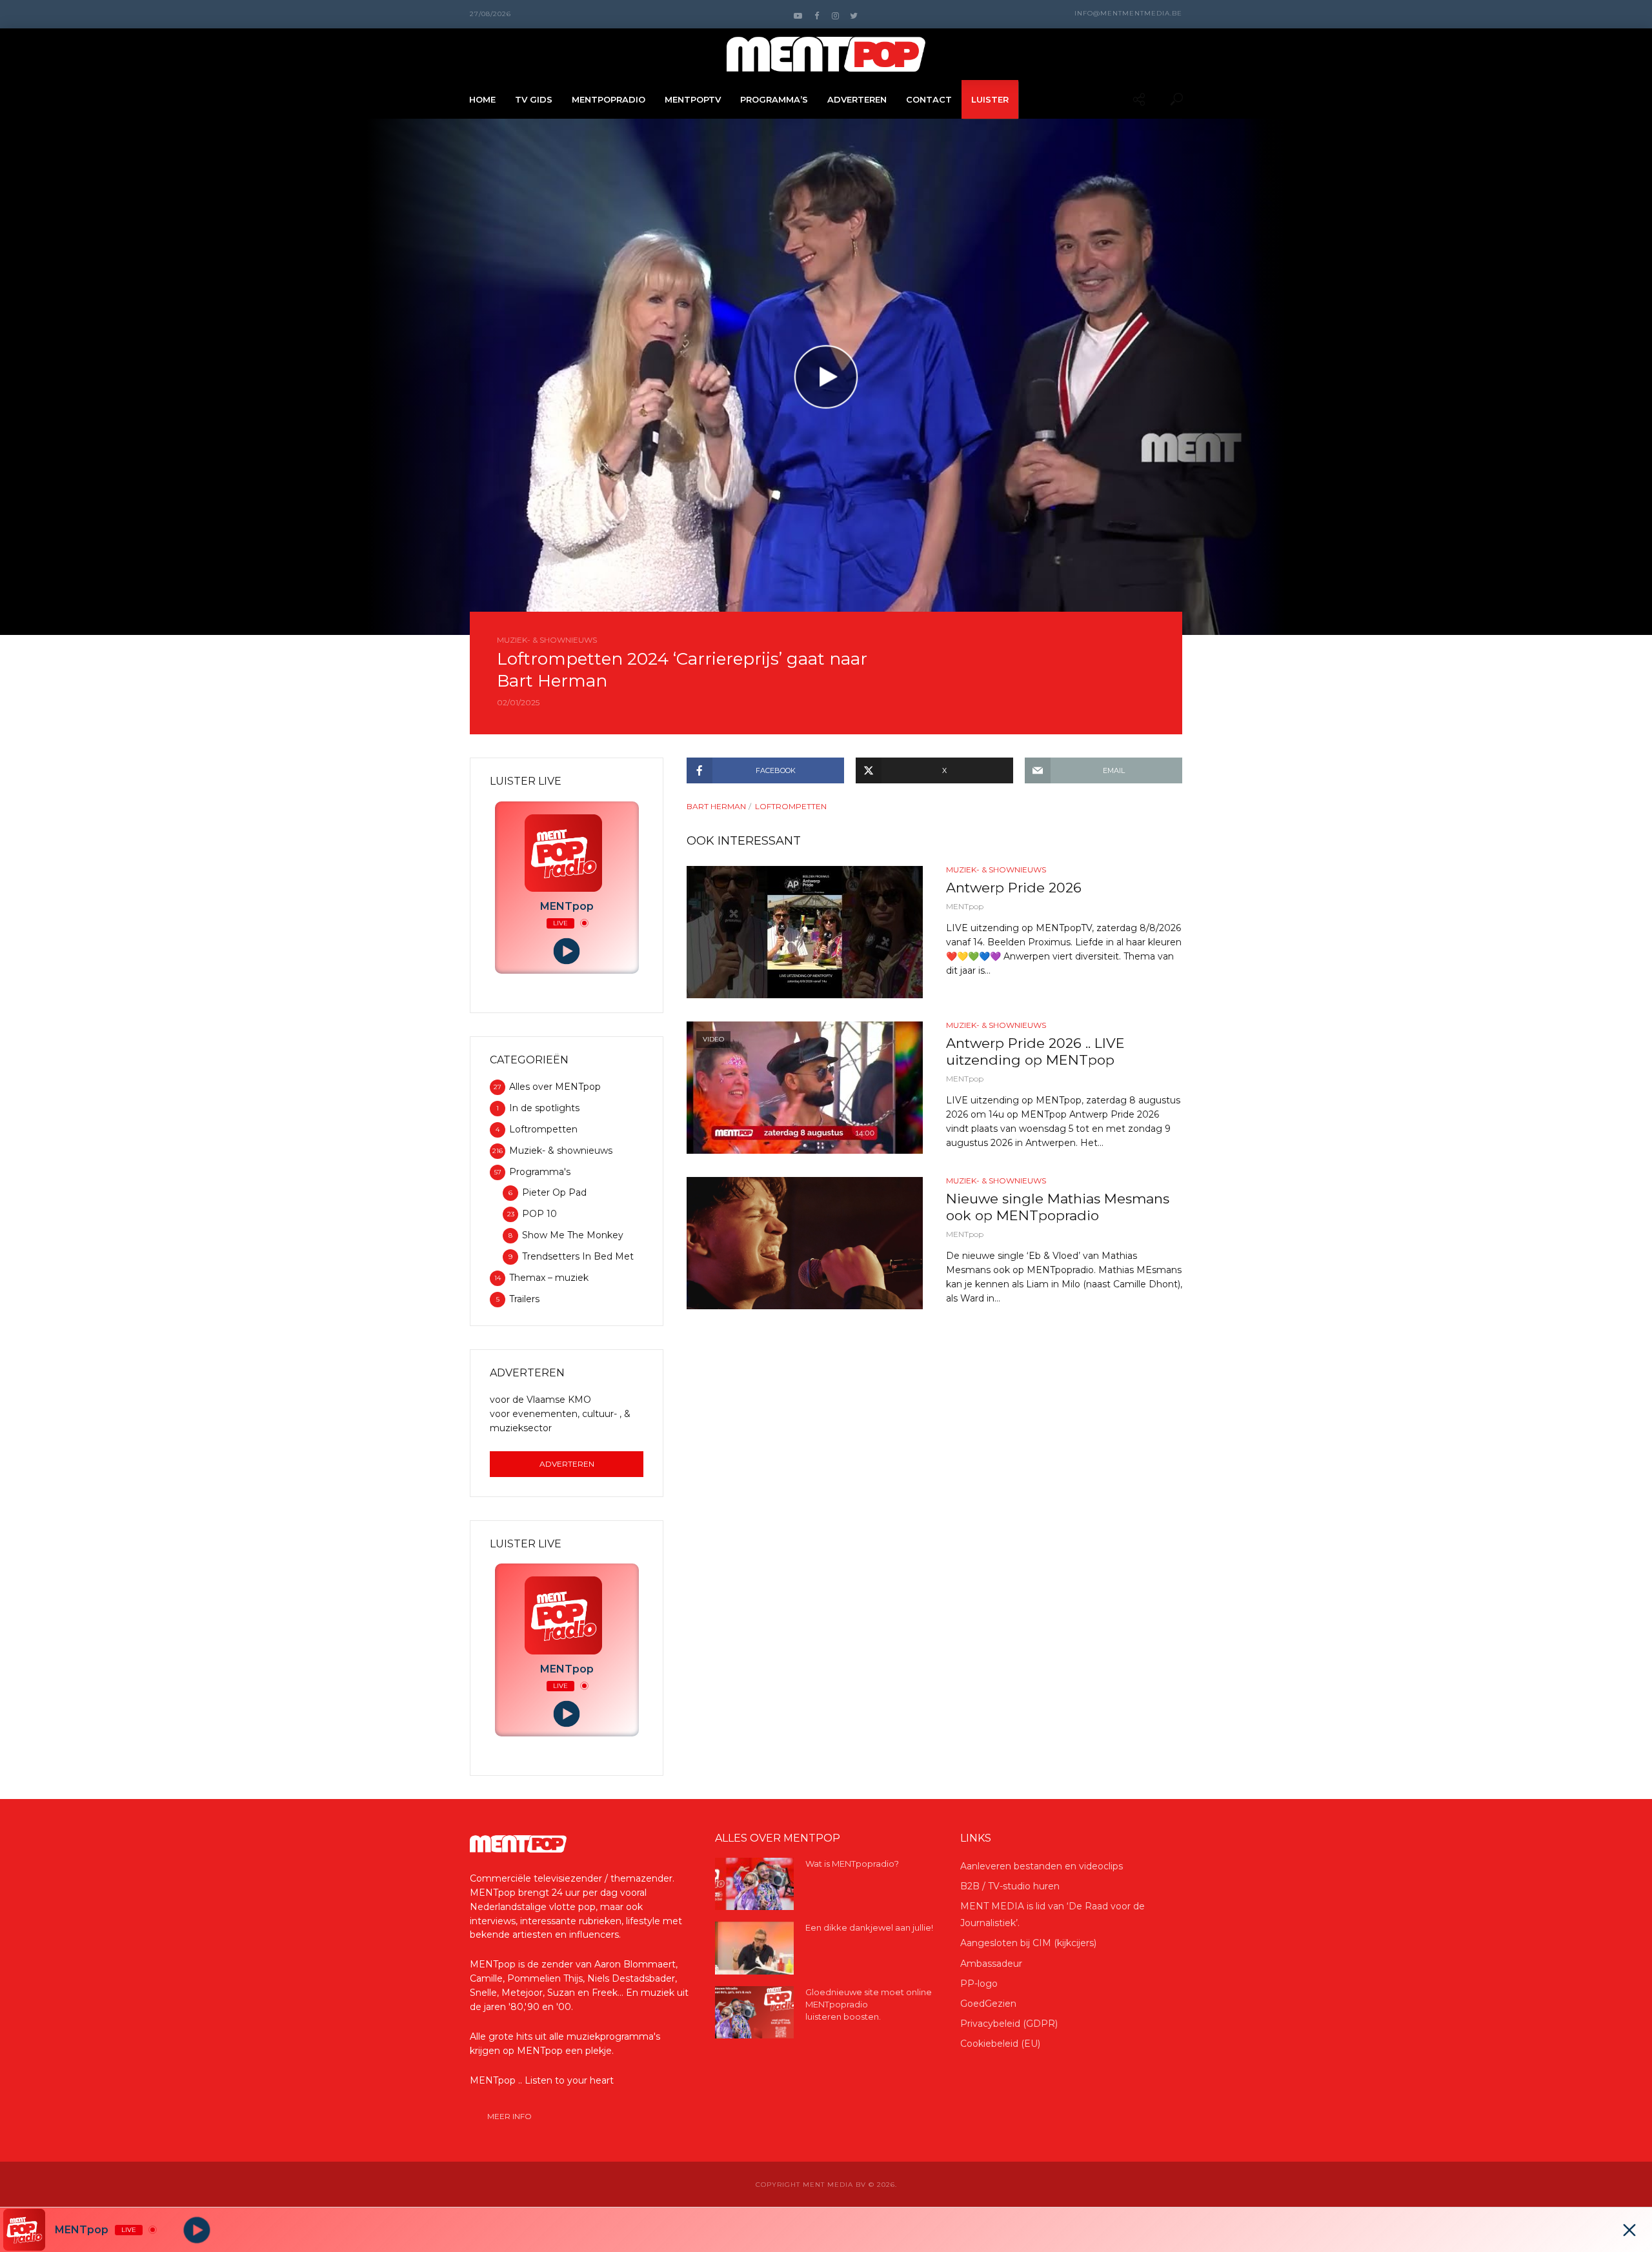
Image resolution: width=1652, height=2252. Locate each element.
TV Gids (534, 99)
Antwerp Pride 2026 (1014, 888)
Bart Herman (716, 806)
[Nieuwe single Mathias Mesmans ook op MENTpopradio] (805, 1243)
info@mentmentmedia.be (1128, 13)
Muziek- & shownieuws (547, 640)
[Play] (567, 951)
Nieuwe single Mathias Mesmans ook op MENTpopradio (1058, 1207)
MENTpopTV (693, 99)
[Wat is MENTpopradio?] (754, 1884)
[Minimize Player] (1629, 2230)
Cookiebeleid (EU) (1000, 2044)
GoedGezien (988, 2004)
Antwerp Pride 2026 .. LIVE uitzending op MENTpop (1035, 1051)
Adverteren (567, 1464)
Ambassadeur (991, 1964)
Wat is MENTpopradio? (852, 1864)
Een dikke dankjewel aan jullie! (869, 1927)
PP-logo (979, 1984)
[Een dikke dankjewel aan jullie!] (754, 1948)
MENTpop (965, 906)
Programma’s (774, 99)
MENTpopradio (609, 99)
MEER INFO (509, 2116)
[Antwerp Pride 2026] (805, 932)
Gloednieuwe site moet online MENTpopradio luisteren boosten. (869, 2004)
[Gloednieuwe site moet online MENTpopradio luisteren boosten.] (754, 2012)
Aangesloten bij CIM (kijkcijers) (1028, 1943)
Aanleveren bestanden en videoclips (1042, 1866)
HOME (482, 99)
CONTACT (929, 99)
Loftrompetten (791, 806)
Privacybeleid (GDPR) (1009, 2024)
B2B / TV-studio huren (1010, 1886)
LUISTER (990, 99)
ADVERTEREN (857, 99)
